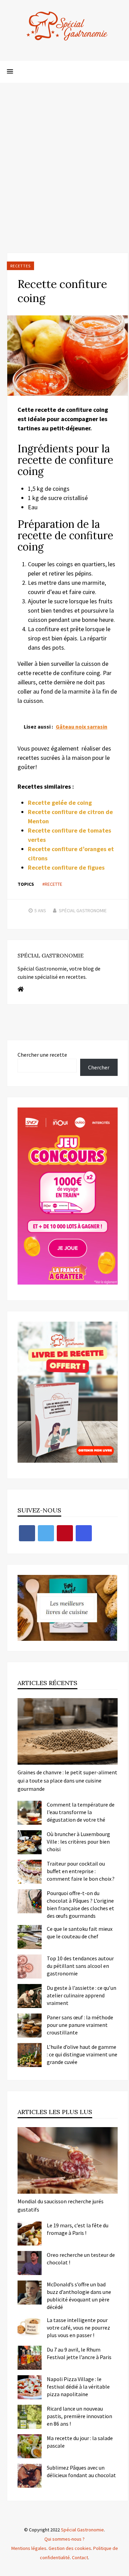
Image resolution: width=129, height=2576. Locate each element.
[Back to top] (122, 2569)
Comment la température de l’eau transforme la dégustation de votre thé (81, 1812)
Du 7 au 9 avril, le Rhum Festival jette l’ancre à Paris (79, 2353)
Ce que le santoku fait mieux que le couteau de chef (80, 1933)
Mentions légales (29, 2548)
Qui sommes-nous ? (64, 2539)
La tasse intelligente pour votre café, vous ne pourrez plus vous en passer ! (78, 2328)
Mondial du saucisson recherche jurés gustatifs (61, 2205)
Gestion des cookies (70, 2548)
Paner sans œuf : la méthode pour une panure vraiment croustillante (80, 2025)
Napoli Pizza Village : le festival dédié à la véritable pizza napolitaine (78, 2387)
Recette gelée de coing (60, 803)
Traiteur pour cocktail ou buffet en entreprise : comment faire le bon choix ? (81, 1871)
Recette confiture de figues (66, 867)
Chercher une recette (42, 1055)
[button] (10, 72)
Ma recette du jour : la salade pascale (80, 2442)
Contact (80, 2557)
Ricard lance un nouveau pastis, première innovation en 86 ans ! (79, 2416)
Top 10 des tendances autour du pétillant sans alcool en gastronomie (80, 1966)
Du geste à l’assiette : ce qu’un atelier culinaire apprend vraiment (82, 1995)
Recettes (20, 266)
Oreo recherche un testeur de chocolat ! (81, 2259)
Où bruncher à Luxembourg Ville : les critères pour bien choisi (78, 1842)
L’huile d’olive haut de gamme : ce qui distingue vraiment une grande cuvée (82, 2054)
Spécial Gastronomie (83, 910)
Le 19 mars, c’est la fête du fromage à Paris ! (78, 2229)
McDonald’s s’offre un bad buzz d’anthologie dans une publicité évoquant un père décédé (79, 2296)
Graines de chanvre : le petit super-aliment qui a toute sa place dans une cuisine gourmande (67, 1780)
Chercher (99, 1067)
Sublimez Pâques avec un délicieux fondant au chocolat (81, 2471)
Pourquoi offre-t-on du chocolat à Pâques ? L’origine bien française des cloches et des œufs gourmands (80, 1904)
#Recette (52, 884)
